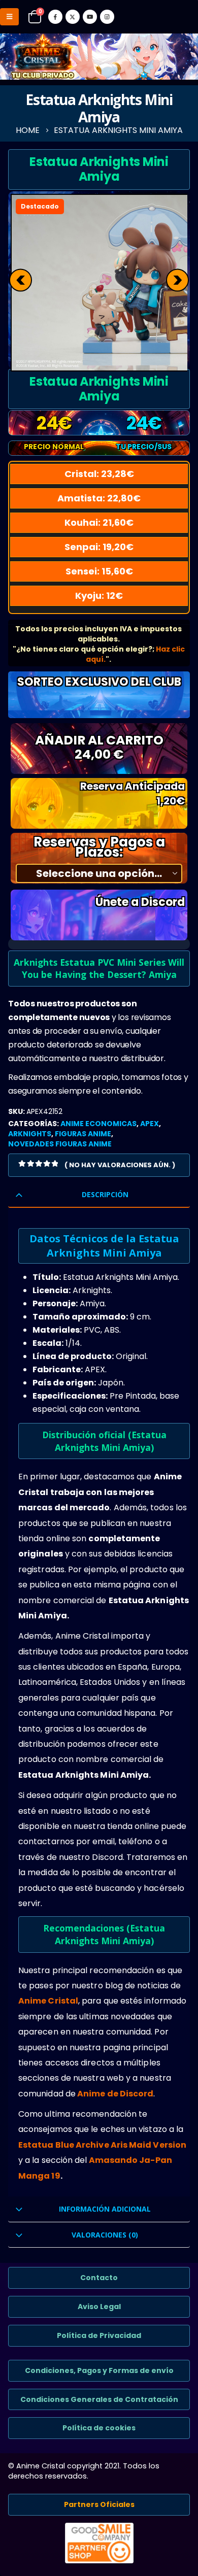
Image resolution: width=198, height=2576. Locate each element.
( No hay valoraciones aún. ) (120, 1165)
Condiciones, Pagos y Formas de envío (99, 2370)
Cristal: (99, 474)
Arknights (30, 1134)
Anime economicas (98, 1124)
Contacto (99, 2278)
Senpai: (99, 547)
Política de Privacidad (99, 2335)
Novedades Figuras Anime (60, 1144)
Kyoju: (99, 596)
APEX (150, 1124)
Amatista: (99, 498)
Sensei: (99, 571)
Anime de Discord (115, 2094)
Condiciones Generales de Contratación (99, 2399)
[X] (73, 17)
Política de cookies (99, 2428)
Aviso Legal (99, 2307)
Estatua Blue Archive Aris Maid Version (102, 2145)
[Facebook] (55, 17)
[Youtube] (90, 17)
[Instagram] (107, 17)
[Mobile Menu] (9, 17)
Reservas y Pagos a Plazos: (99, 847)
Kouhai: (99, 522)
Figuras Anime (83, 1134)
